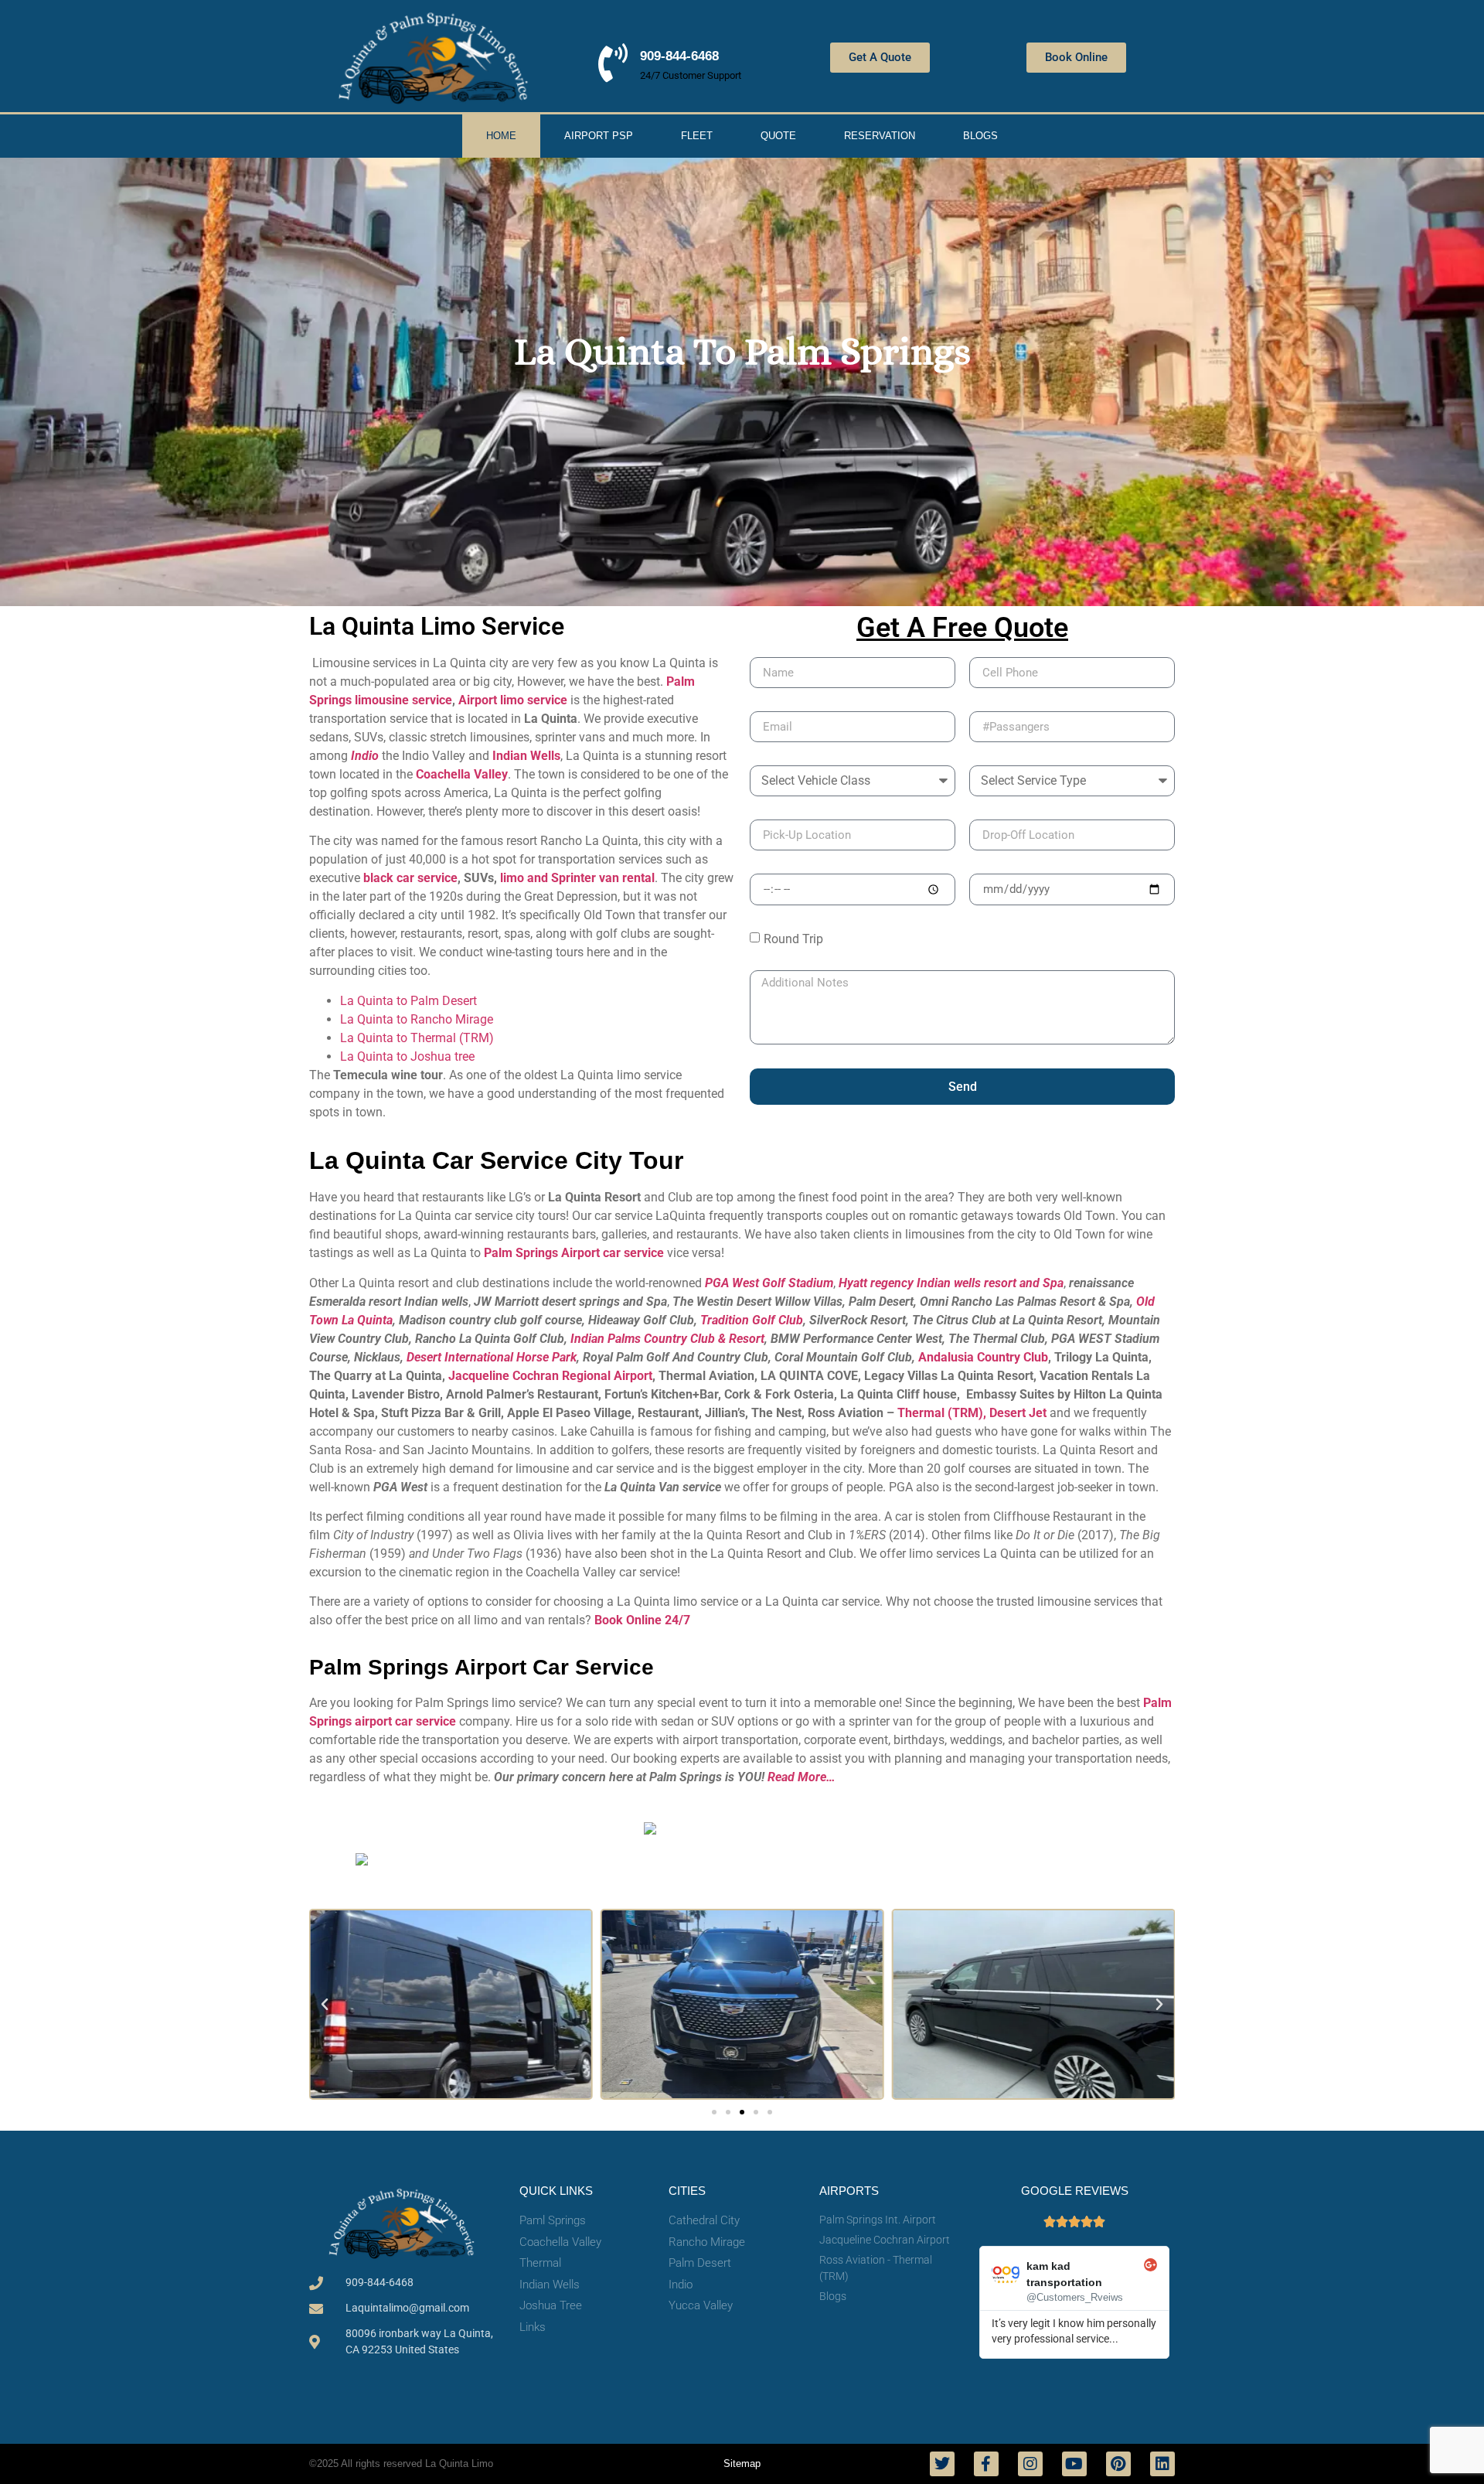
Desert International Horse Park (492, 1357)
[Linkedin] (1162, 2464)
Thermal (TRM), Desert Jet (973, 1413)
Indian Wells (526, 756)
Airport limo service (513, 700)
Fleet (697, 136)
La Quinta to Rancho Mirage (417, 1019)
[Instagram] (1030, 2464)
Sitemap (742, 2464)
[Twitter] (942, 2464)
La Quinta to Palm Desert (408, 1001)
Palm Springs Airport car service (574, 1253)
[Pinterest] (1118, 2464)
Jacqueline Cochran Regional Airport (550, 1376)
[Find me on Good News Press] (362, 1861)
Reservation (880, 136)
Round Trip (793, 939)
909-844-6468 (679, 56)
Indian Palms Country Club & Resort (667, 1339)
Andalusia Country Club (983, 1357)
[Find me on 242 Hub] (650, 1830)
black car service (410, 878)
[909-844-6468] (613, 63)
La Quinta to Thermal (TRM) (417, 1038)
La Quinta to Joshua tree (407, 1056)
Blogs (980, 136)
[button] (325, 2005)
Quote (778, 136)
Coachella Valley (462, 774)
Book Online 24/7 (642, 1620)
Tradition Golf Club (752, 1320)
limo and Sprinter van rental (577, 878)
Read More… (802, 1777)
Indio (365, 756)
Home (501, 136)
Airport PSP (599, 136)
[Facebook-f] (986, 2464)
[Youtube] (1074, 2464)
